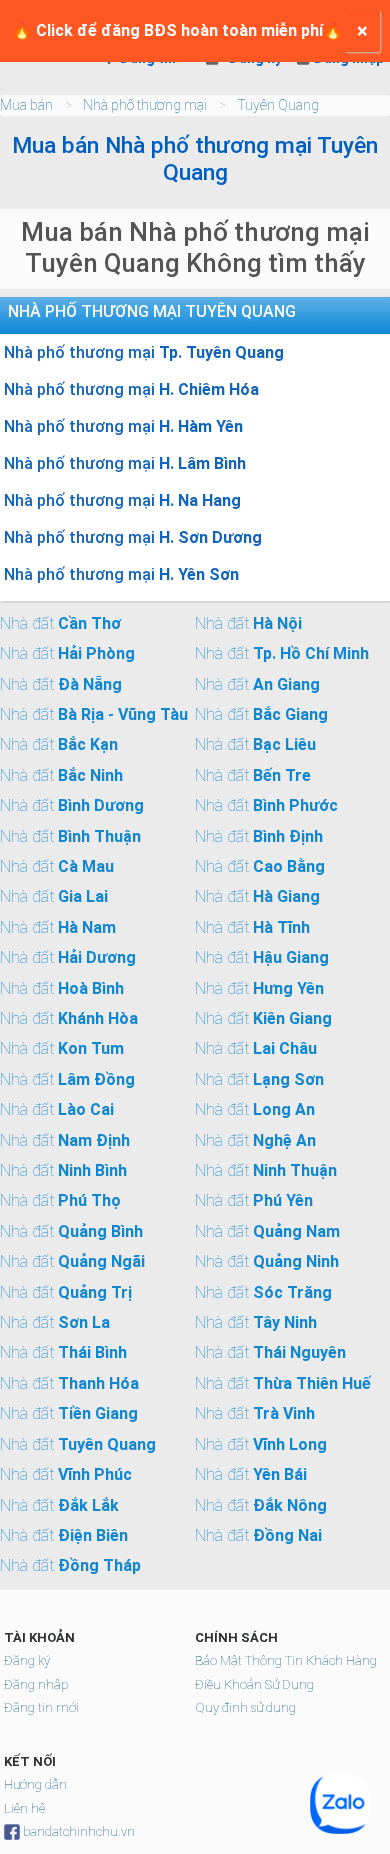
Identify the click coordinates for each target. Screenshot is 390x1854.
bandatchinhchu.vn (79, 1831)
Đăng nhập (36, 1684)
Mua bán (26, 105)
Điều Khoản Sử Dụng (254, 1684)
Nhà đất (60, 623)
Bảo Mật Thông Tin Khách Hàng (286, 1660)
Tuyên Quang (278, 105)
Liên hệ (24, 1808)
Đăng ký (27, 1660)
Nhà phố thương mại (145, 105)
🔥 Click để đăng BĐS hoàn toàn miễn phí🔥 (177, 30)
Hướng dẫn (35, 1784)
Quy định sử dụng (245, 1707)
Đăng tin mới (41, 1707)
